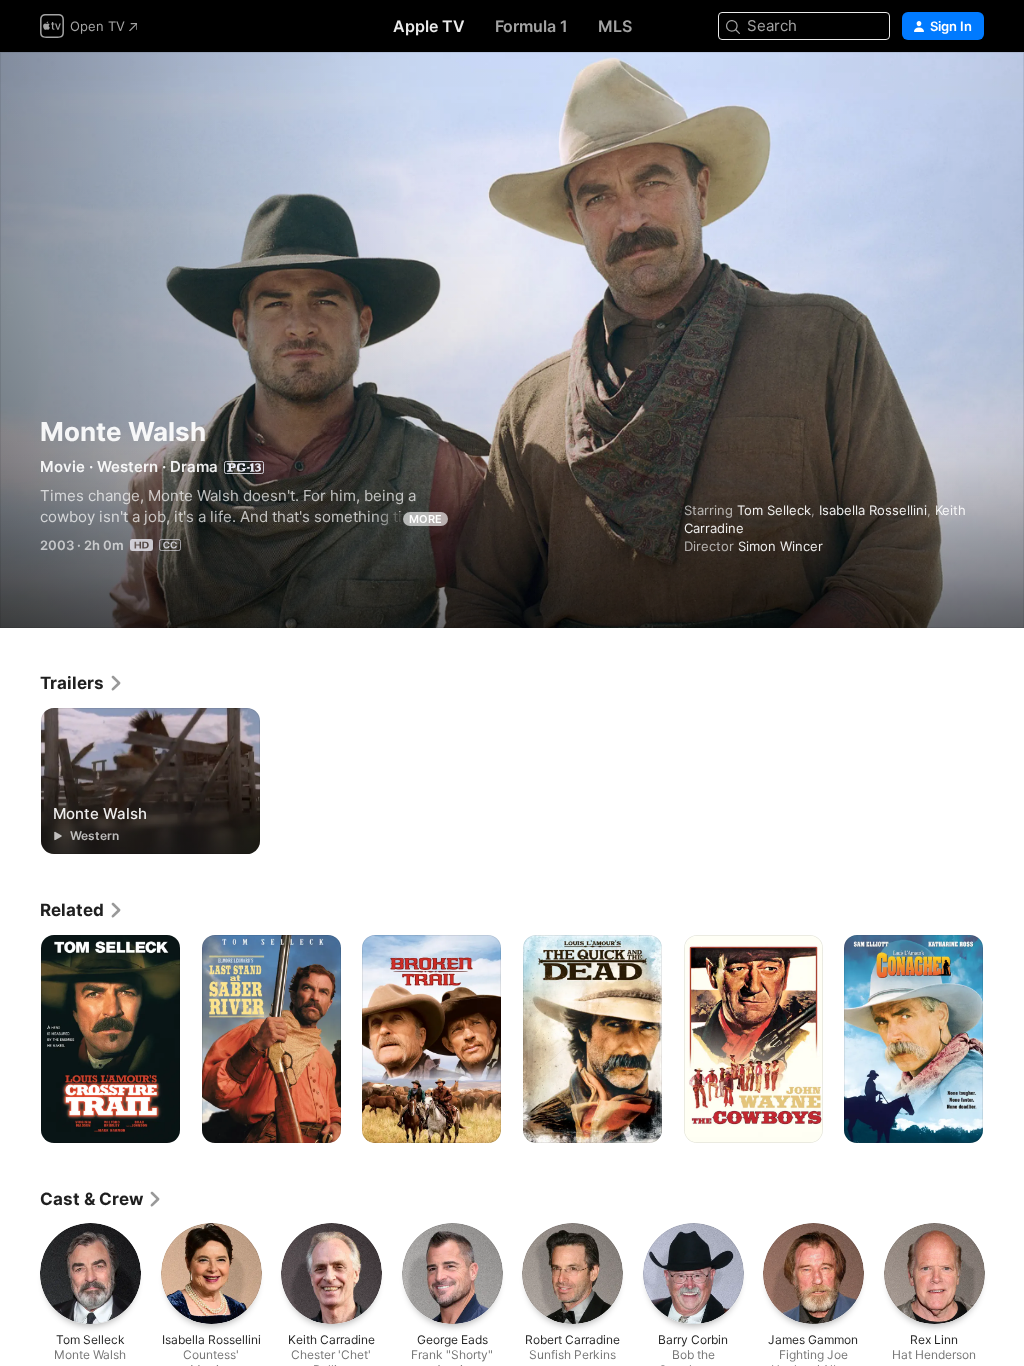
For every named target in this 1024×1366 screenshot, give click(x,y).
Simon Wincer (780, 546)
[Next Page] (1004, 1039)
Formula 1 (531, 26)
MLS (615, 26)
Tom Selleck (774, 510)
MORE (425, 519)
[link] (82, 683)
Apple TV (429, 26)
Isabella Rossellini (873, 510)
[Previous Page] (20, 1039)
